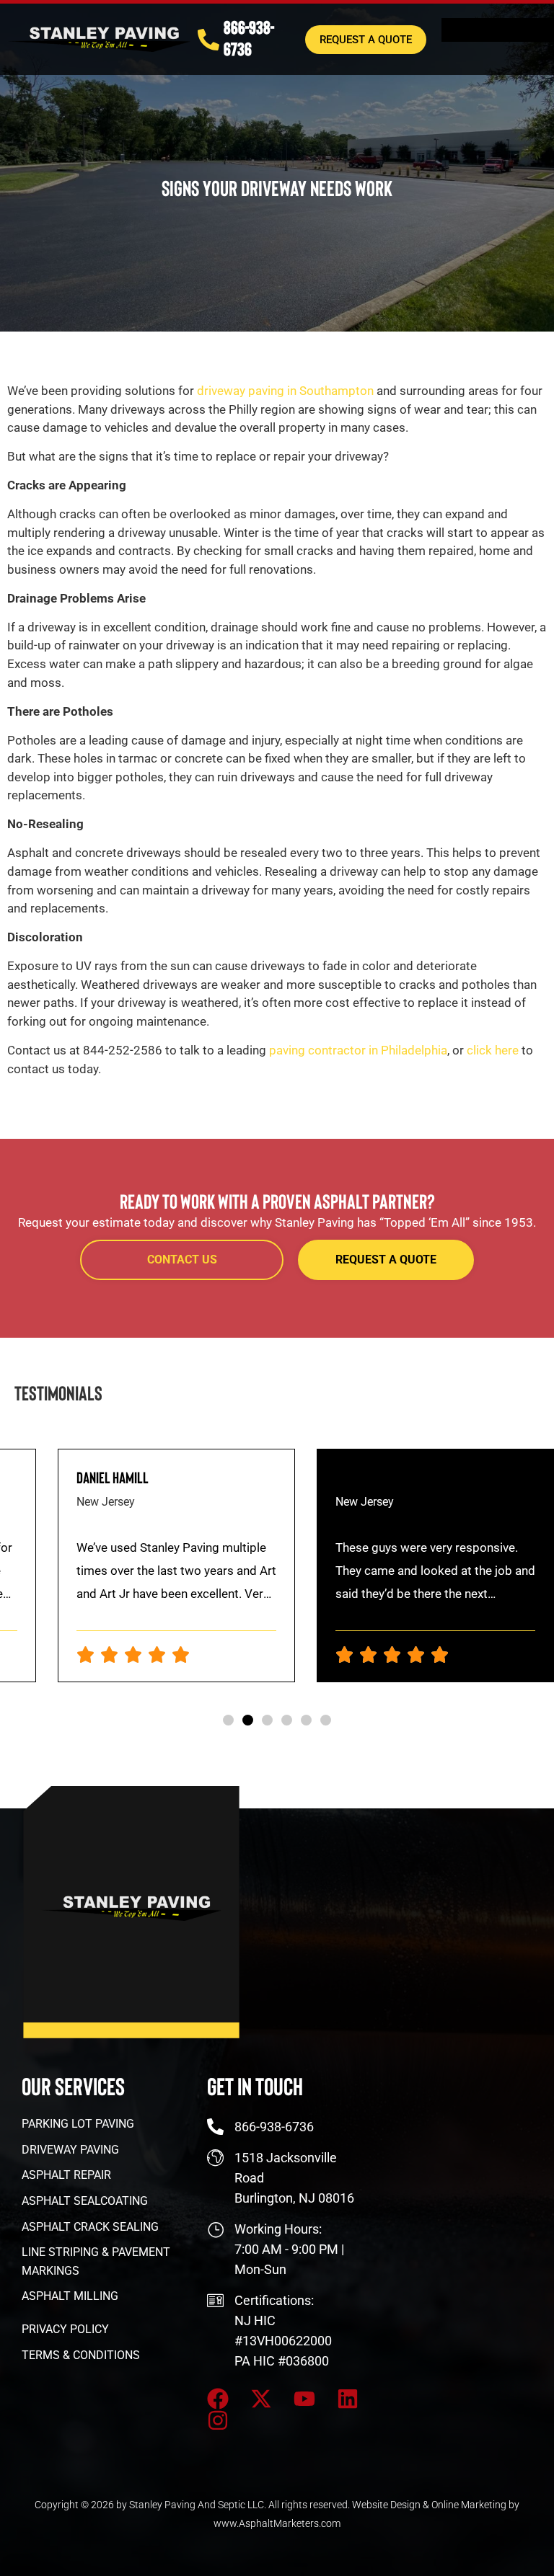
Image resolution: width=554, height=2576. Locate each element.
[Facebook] (218, 2399)
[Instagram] (218, 2420)
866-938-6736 (249, 37)
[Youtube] (304, 2399)
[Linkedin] (348, 2399)
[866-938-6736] (208, 40)
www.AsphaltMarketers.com (277, 2523)
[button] (228, 1720)
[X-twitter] (261, 2399)
